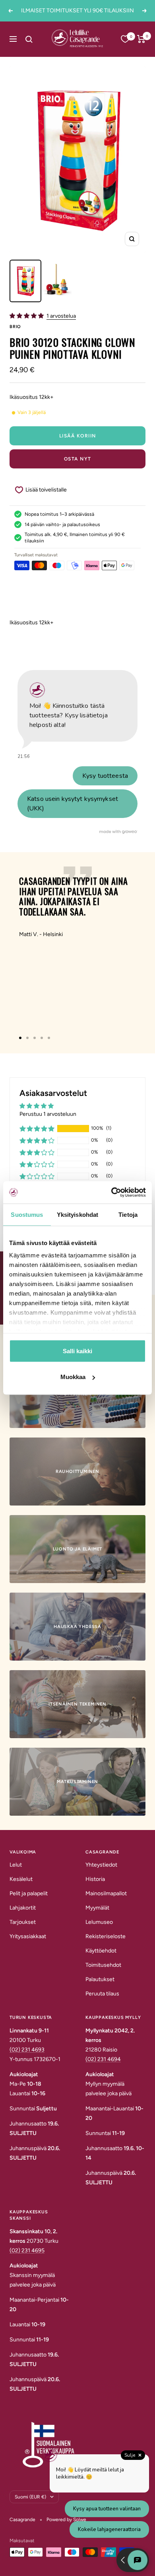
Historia (95, 1879)
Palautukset (100, 1979)
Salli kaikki (77, 1351)
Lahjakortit (23, 1908)
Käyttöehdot (101, 1951)
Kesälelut (21, 1879)
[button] (27, 316)
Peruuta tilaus (102, 1994)
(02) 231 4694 (103, 2059)
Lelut (16, 1865)
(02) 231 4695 (27, 2251)
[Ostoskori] (141, 39)
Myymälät (97, 1908)
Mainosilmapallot (106, 1893)
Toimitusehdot (103, 1965)
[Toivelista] (125, 39)
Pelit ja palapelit (29, 1893)
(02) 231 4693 (27, 2050)
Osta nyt (78, 459)
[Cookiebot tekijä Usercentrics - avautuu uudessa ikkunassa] (111, 1193)
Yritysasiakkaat (28, 1936)
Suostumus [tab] (27, 1214)
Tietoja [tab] (128, 1214)
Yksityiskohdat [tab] (77, 1214)
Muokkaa (73, 1377)
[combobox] (38, 39)
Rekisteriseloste (106, 1936)
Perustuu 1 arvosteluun (48, 1114)
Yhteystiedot (101, 1865)
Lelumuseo (99, 1922)
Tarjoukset (23, 1922)
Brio (15, 327)
